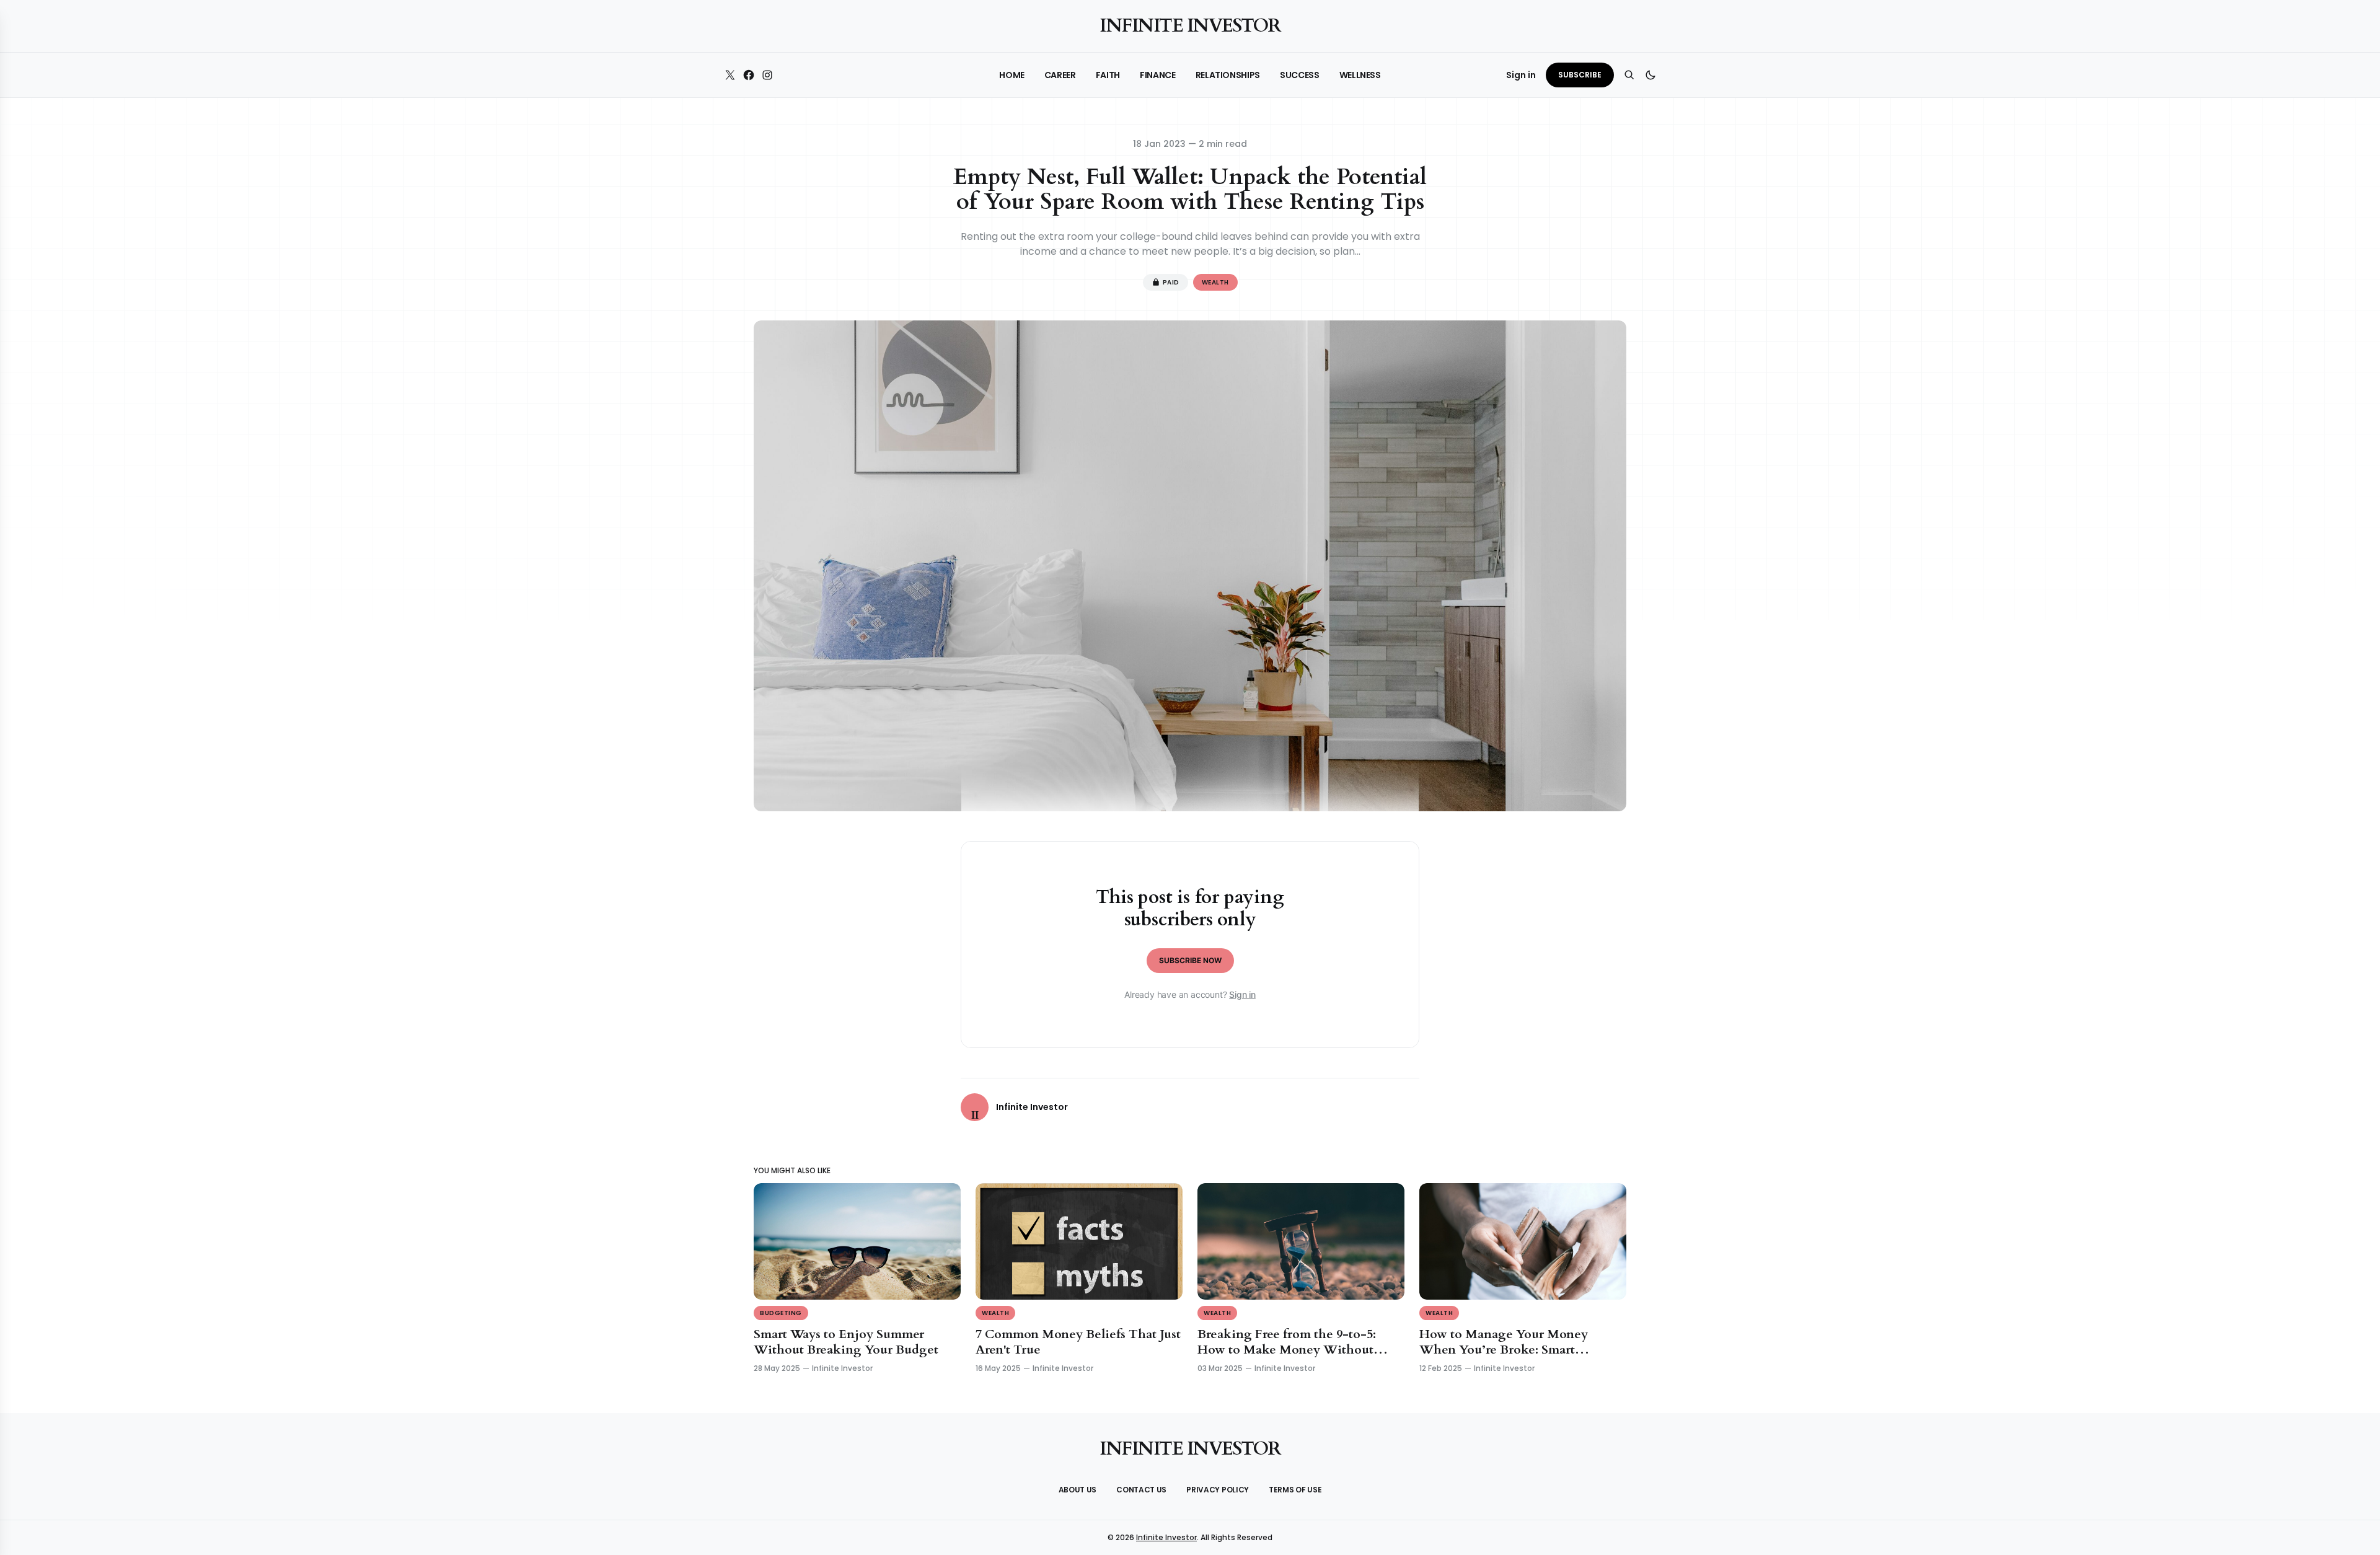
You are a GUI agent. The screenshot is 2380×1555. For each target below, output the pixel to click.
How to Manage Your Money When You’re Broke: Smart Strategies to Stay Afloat (1504, 1350)
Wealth (1215, 282)
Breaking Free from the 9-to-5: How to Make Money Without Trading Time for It (1287, 1350)
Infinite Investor (1190, 26)
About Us (1078, 1490)
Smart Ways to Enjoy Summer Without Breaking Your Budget (846, 1342)
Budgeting (781, 1313)
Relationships (1228, 75)
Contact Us (1141, 1490)
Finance (1158, 75)
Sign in (1242, 994)
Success (1300, 75)
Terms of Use (1295, 1490)
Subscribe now (1190, 960)
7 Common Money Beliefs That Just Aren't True (1078, 1342)
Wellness (1360, 75)
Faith (1108, 75)
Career (1060, 75)
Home (1012, 75)
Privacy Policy (1218, 1490)
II (975, 1115)
